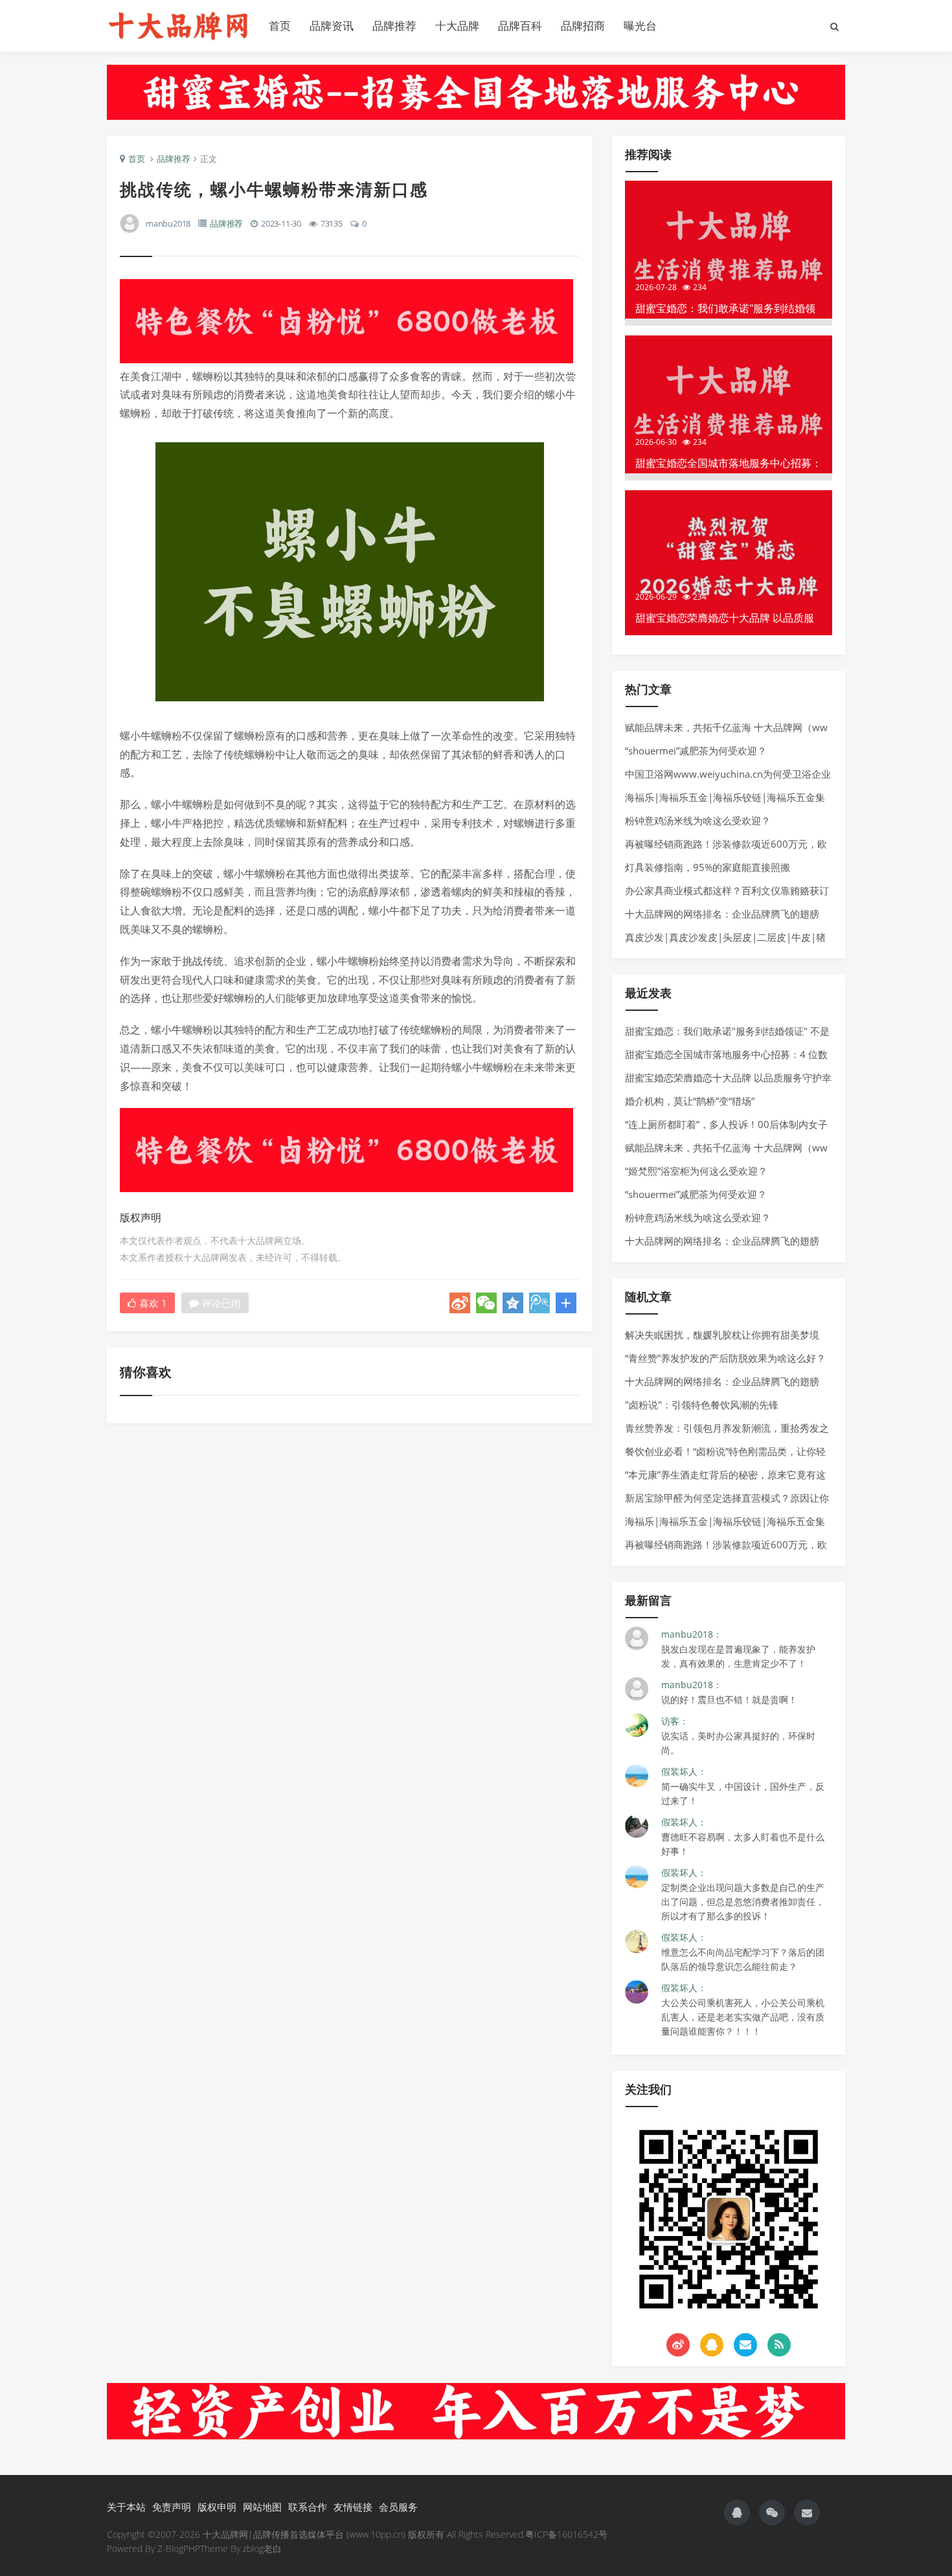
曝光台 (640, 26)
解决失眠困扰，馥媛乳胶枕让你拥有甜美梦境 (722, 1335)
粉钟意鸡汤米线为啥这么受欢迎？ (698, 820)
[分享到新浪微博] (460, 1303)
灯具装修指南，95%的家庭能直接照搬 (708, 867)
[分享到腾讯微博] (539, 1303)
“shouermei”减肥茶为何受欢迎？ (696, 751)
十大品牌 (457, 26)
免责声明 (172, 2507)
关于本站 (126, 2507)
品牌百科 (520, 26)
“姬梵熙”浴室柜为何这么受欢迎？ (696, 1171)
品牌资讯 (332, 26)
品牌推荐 (394, 26)
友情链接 (353, 2507)
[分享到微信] (486, 1303)
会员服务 (398, 2507)
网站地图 (262, 2507)
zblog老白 (262, 2548)
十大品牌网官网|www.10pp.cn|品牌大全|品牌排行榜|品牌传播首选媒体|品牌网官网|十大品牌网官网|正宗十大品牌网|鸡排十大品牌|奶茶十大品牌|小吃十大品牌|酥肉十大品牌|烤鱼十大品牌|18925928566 (178, 26)
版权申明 (217, 2507)
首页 (280, 26)
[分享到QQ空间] (513, 1303)
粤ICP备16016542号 (566, 2534)
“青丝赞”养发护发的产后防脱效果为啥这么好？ (725, 1358)
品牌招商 (583, 26)
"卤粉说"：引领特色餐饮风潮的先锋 (702, 1405)
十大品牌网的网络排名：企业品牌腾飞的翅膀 (722, 914)
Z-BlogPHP (179, 2548)
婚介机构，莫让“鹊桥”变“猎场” (690, 1101)
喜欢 (153, 1303)
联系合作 (308, 2507)
